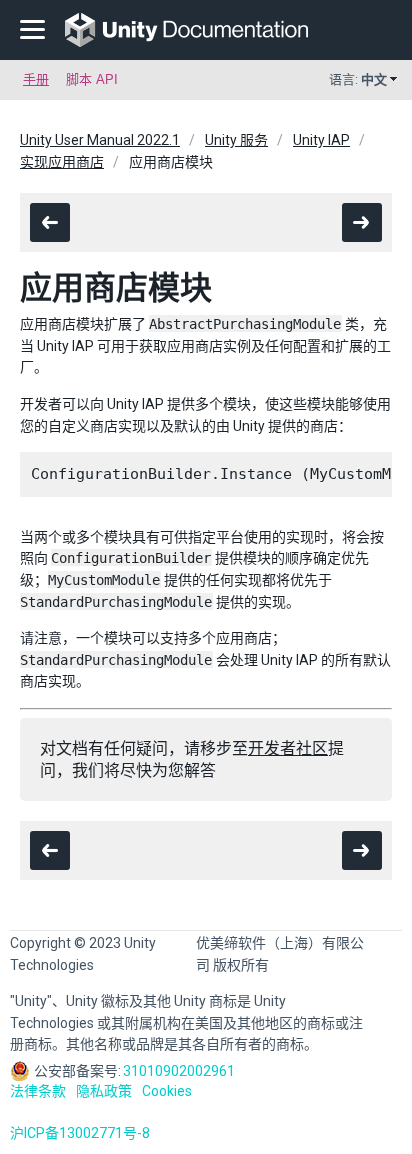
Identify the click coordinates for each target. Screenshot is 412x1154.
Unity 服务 (236, 140)
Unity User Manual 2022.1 (100, 140)
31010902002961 (179, 1071)
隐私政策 (104, 1091)
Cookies (167, 1091)
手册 (36, 79)
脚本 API (92, 79)
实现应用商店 (62, 162)
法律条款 (38, 1091)
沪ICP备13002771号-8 (80, 1133)
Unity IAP (321, 140)
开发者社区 (288, 748)
